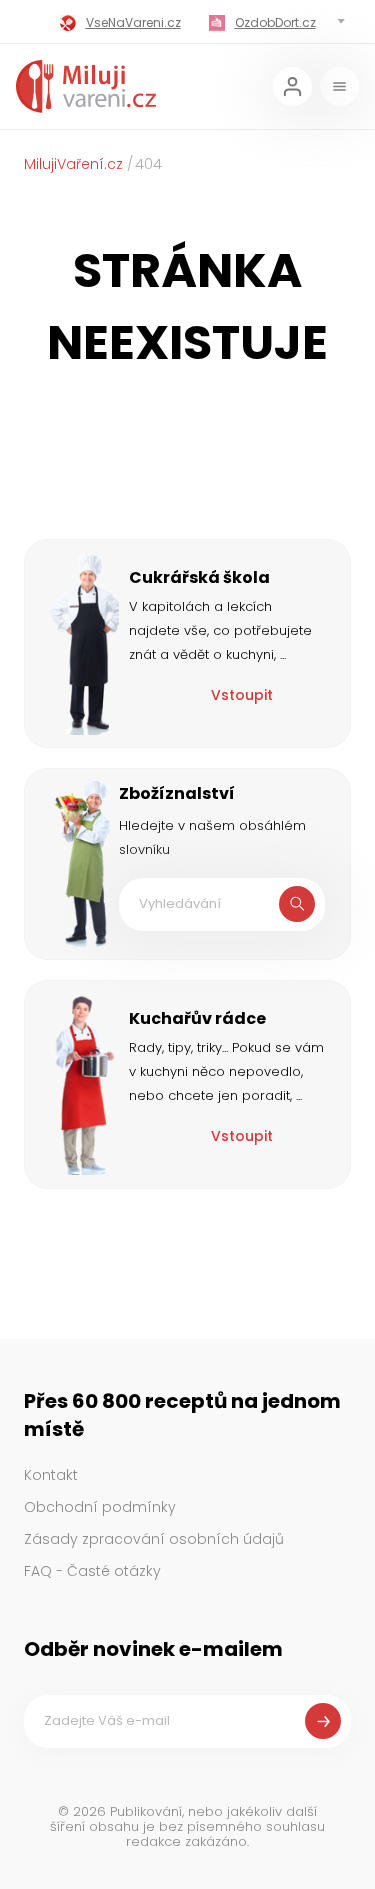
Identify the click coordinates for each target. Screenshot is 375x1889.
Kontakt (51, 1475)
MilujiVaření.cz (73, 164)
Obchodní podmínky (100, 1507)
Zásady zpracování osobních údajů (154, 1539)
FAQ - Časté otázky (92, 1571)
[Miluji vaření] (86, 86)
